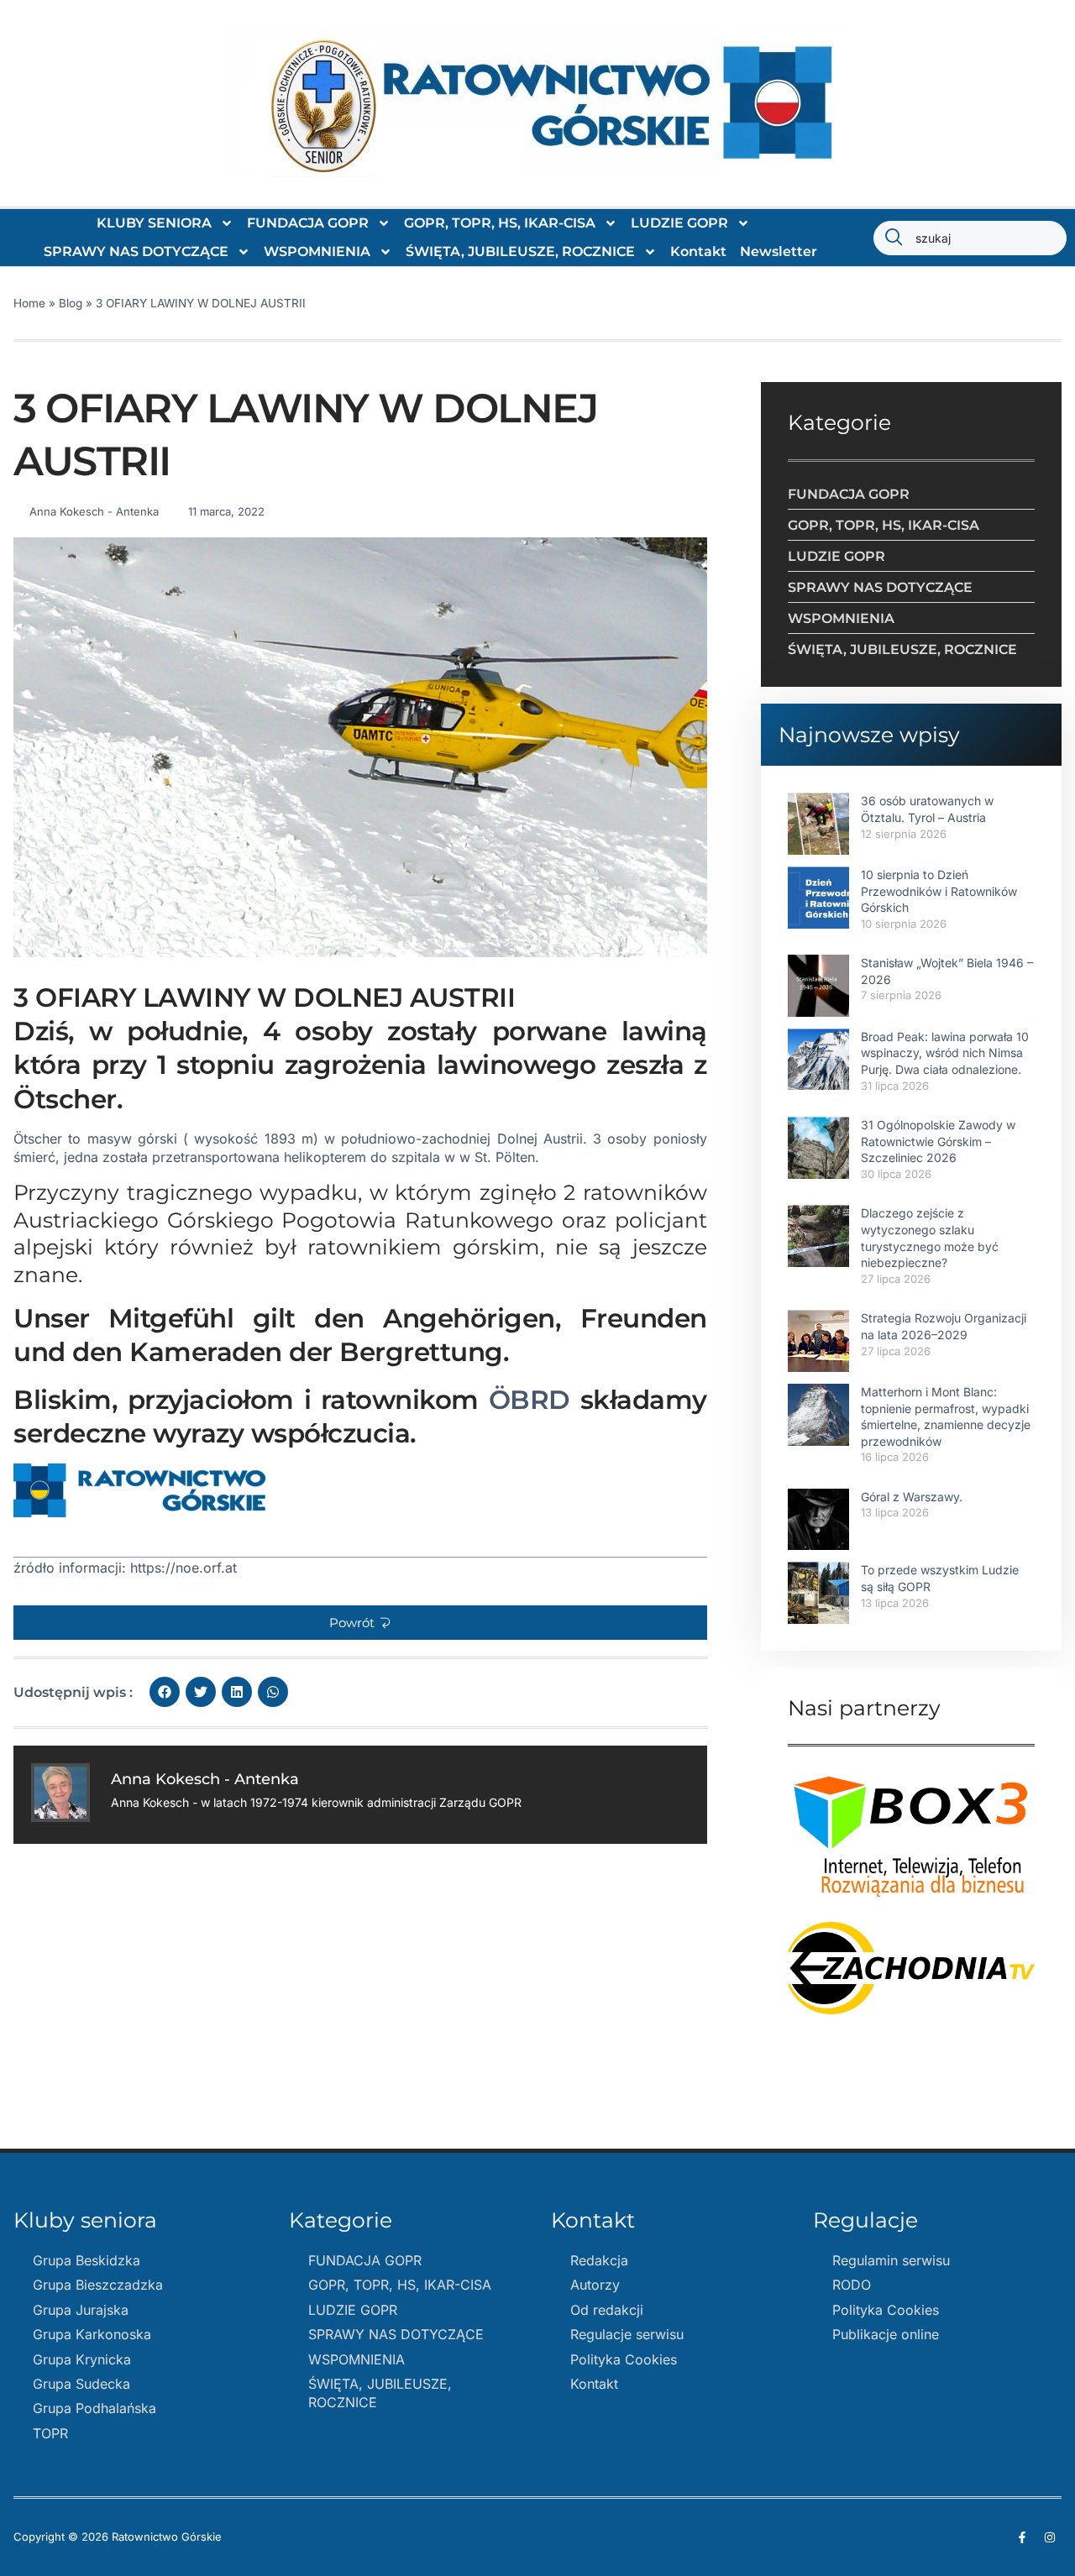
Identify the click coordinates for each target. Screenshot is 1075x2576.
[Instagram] (1050, 2537)
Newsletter (779, 251)
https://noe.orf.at (181, 1568)
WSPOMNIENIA (317, 251)
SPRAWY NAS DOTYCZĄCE (136, 251)
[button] (360, 1623)
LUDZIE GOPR (679, 223)
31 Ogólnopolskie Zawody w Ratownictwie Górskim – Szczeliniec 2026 (938, 1141)
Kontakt (698, 251)
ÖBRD (524, 1400)
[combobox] (970, 238)
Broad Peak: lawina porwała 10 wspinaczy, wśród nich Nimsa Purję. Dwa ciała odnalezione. (945, 1053)
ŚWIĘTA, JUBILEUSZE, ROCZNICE (520, 251)
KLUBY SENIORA (154, 223)
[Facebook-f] (1022, 2537)
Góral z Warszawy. (912, 1497)
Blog (71, 303)
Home (29, 303)
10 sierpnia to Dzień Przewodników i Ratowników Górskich (939, 891)
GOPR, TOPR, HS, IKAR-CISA (500, 223)
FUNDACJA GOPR (308, 223)
